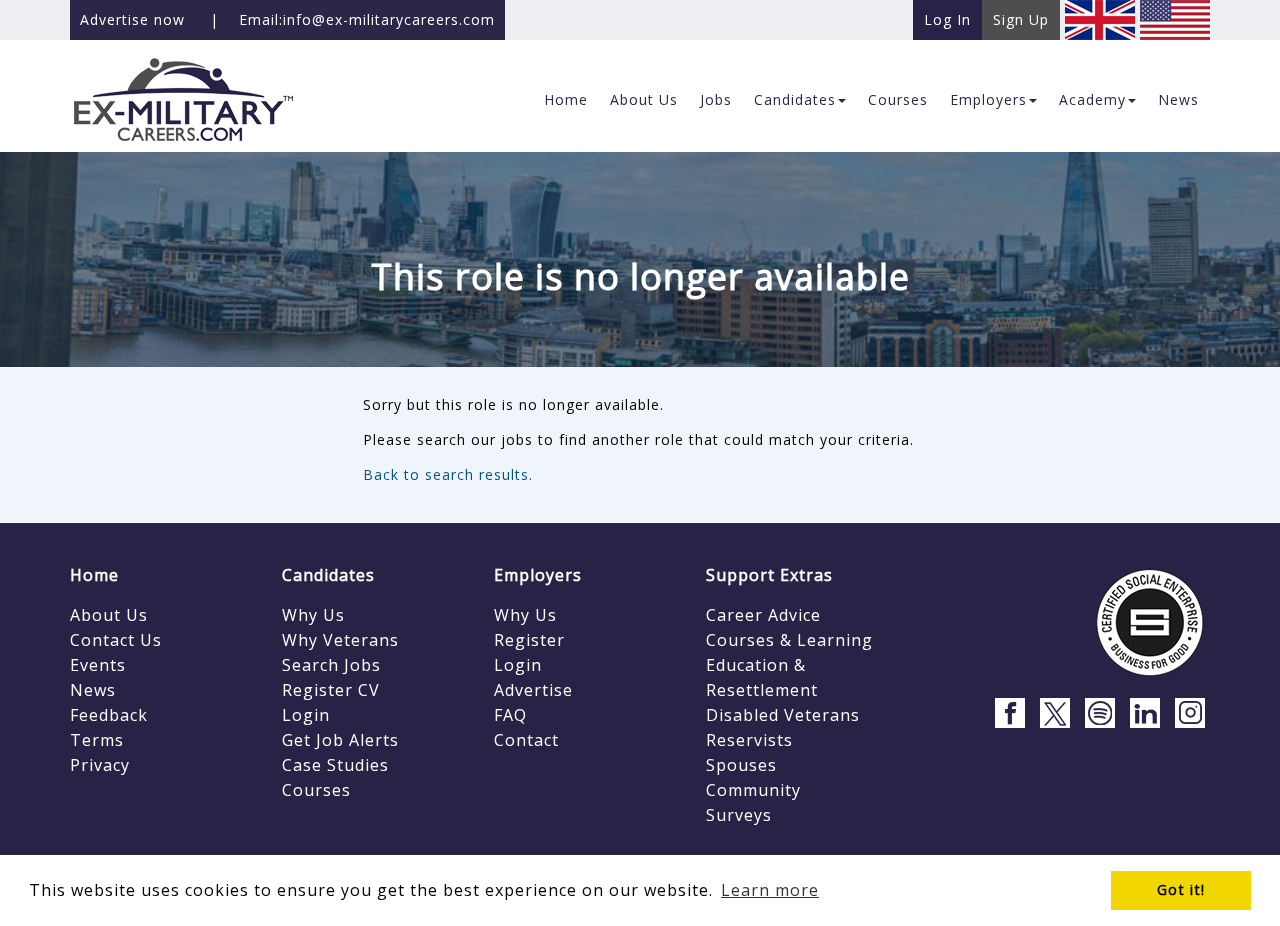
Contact (526, 740)
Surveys (739, 815)
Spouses (741, 765)
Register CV (331, 690)
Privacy (100, 765)
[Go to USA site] (1175, 18)
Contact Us (116, 640)
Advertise (533, 690)
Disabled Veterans (783, 715)
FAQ (510, 715)
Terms (97, 740)
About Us (109, 615)
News (93, 690)
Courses (316, 790)
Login (306, 715)
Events (98, 665)
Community (753, 790)
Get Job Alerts (340, 740)
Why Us (313, 615)
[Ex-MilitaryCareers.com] (201, 98)
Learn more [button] (770, 890)
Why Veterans (340, 640)
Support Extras (769, 575)
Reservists (749, 740)
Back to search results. (448, 474)
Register (529, 640)
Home (94, 575)
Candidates (328, 575)
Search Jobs (331, 665)
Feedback (109, 715)
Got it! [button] (1181, 889)
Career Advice (763, 615)
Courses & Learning (789, 640)
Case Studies (335, 765)
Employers (538, 575)
